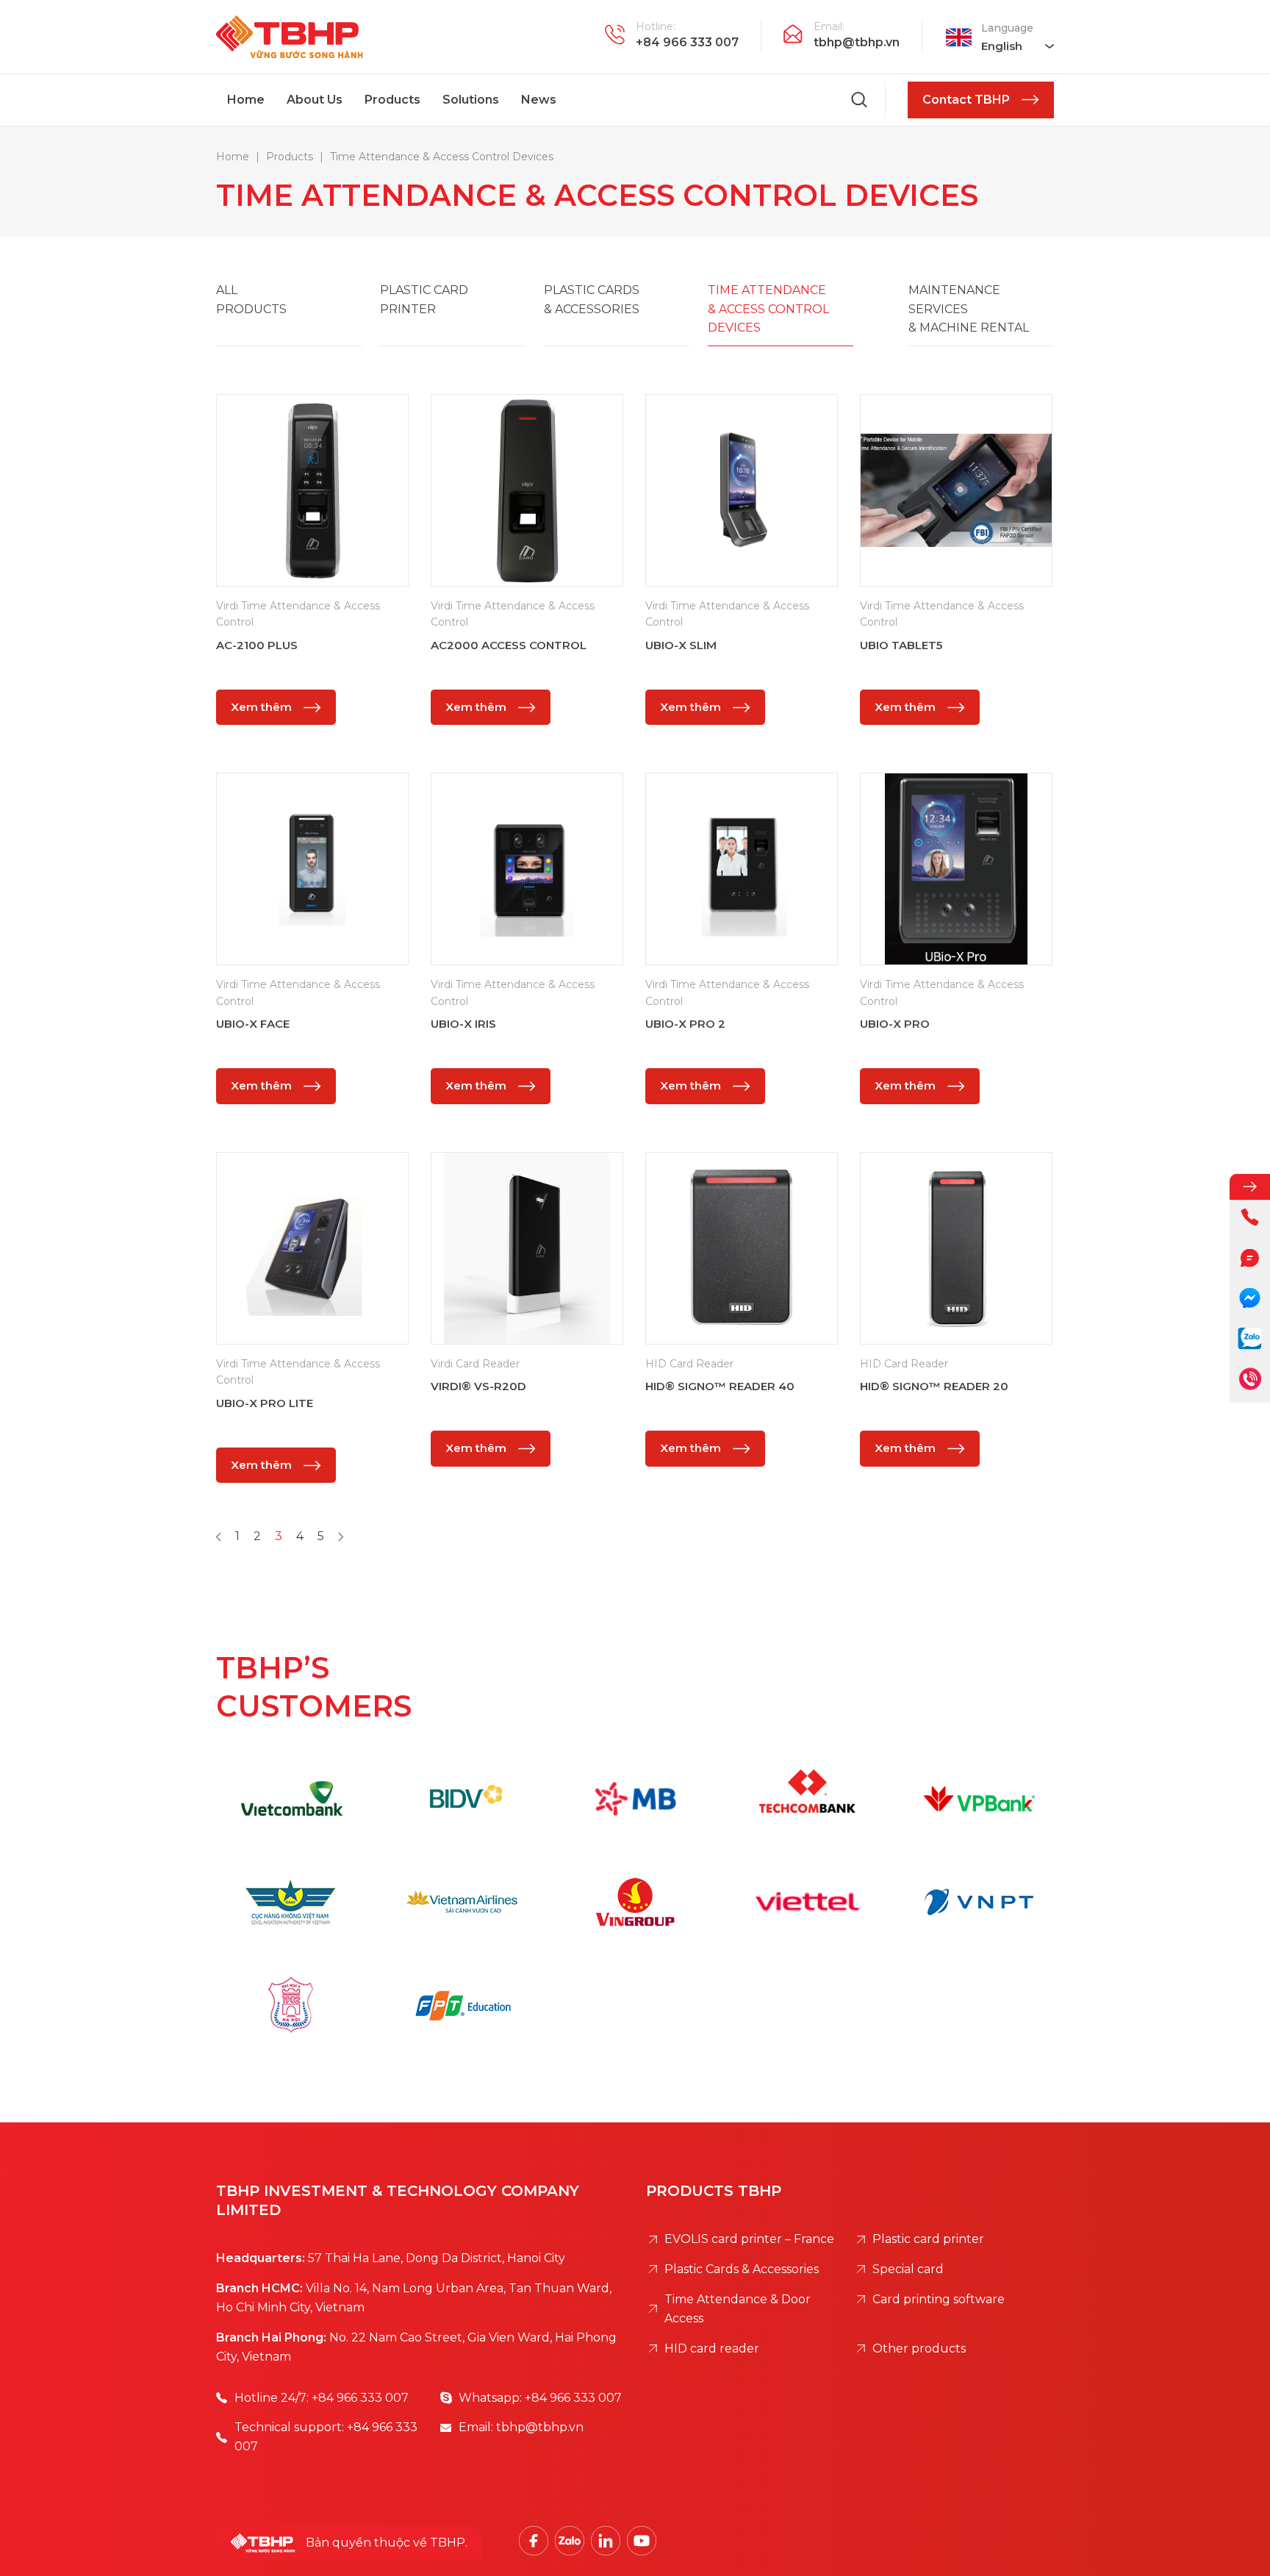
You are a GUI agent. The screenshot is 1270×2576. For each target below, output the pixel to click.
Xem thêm (261, 707)
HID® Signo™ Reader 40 (720, 1386)
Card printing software (939, 2299)
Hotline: (656, 26)
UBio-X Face (253, 1024)
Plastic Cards (592, 300)
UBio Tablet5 (901, 645)
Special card (908, 2269)
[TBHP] (290, 37)
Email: (829, 26)
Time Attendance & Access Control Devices (597, 195)
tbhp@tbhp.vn (857, 42)
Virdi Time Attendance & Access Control (298, 614)
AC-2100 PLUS (257, 645)
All (251, 300)
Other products (919, 2348)
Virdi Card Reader (475, 1364)
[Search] (860, 100)
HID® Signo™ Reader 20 (934, 1386)
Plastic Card (424, 300)
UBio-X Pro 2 (685, 1024)
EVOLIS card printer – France (749, 2239)
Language (1007, 28)
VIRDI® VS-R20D (478, 1386)
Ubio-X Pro (895, 1024)
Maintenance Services (969, 309)
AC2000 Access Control (509, 645)
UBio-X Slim (681, 645)
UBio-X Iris (463, 1024)
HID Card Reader (689, 1364)
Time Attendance (768, 309)
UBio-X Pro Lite (265, 1403)
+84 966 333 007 (687, 42)
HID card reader (712, 2348)
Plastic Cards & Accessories (742, 2269)
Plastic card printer (928, 2239)
